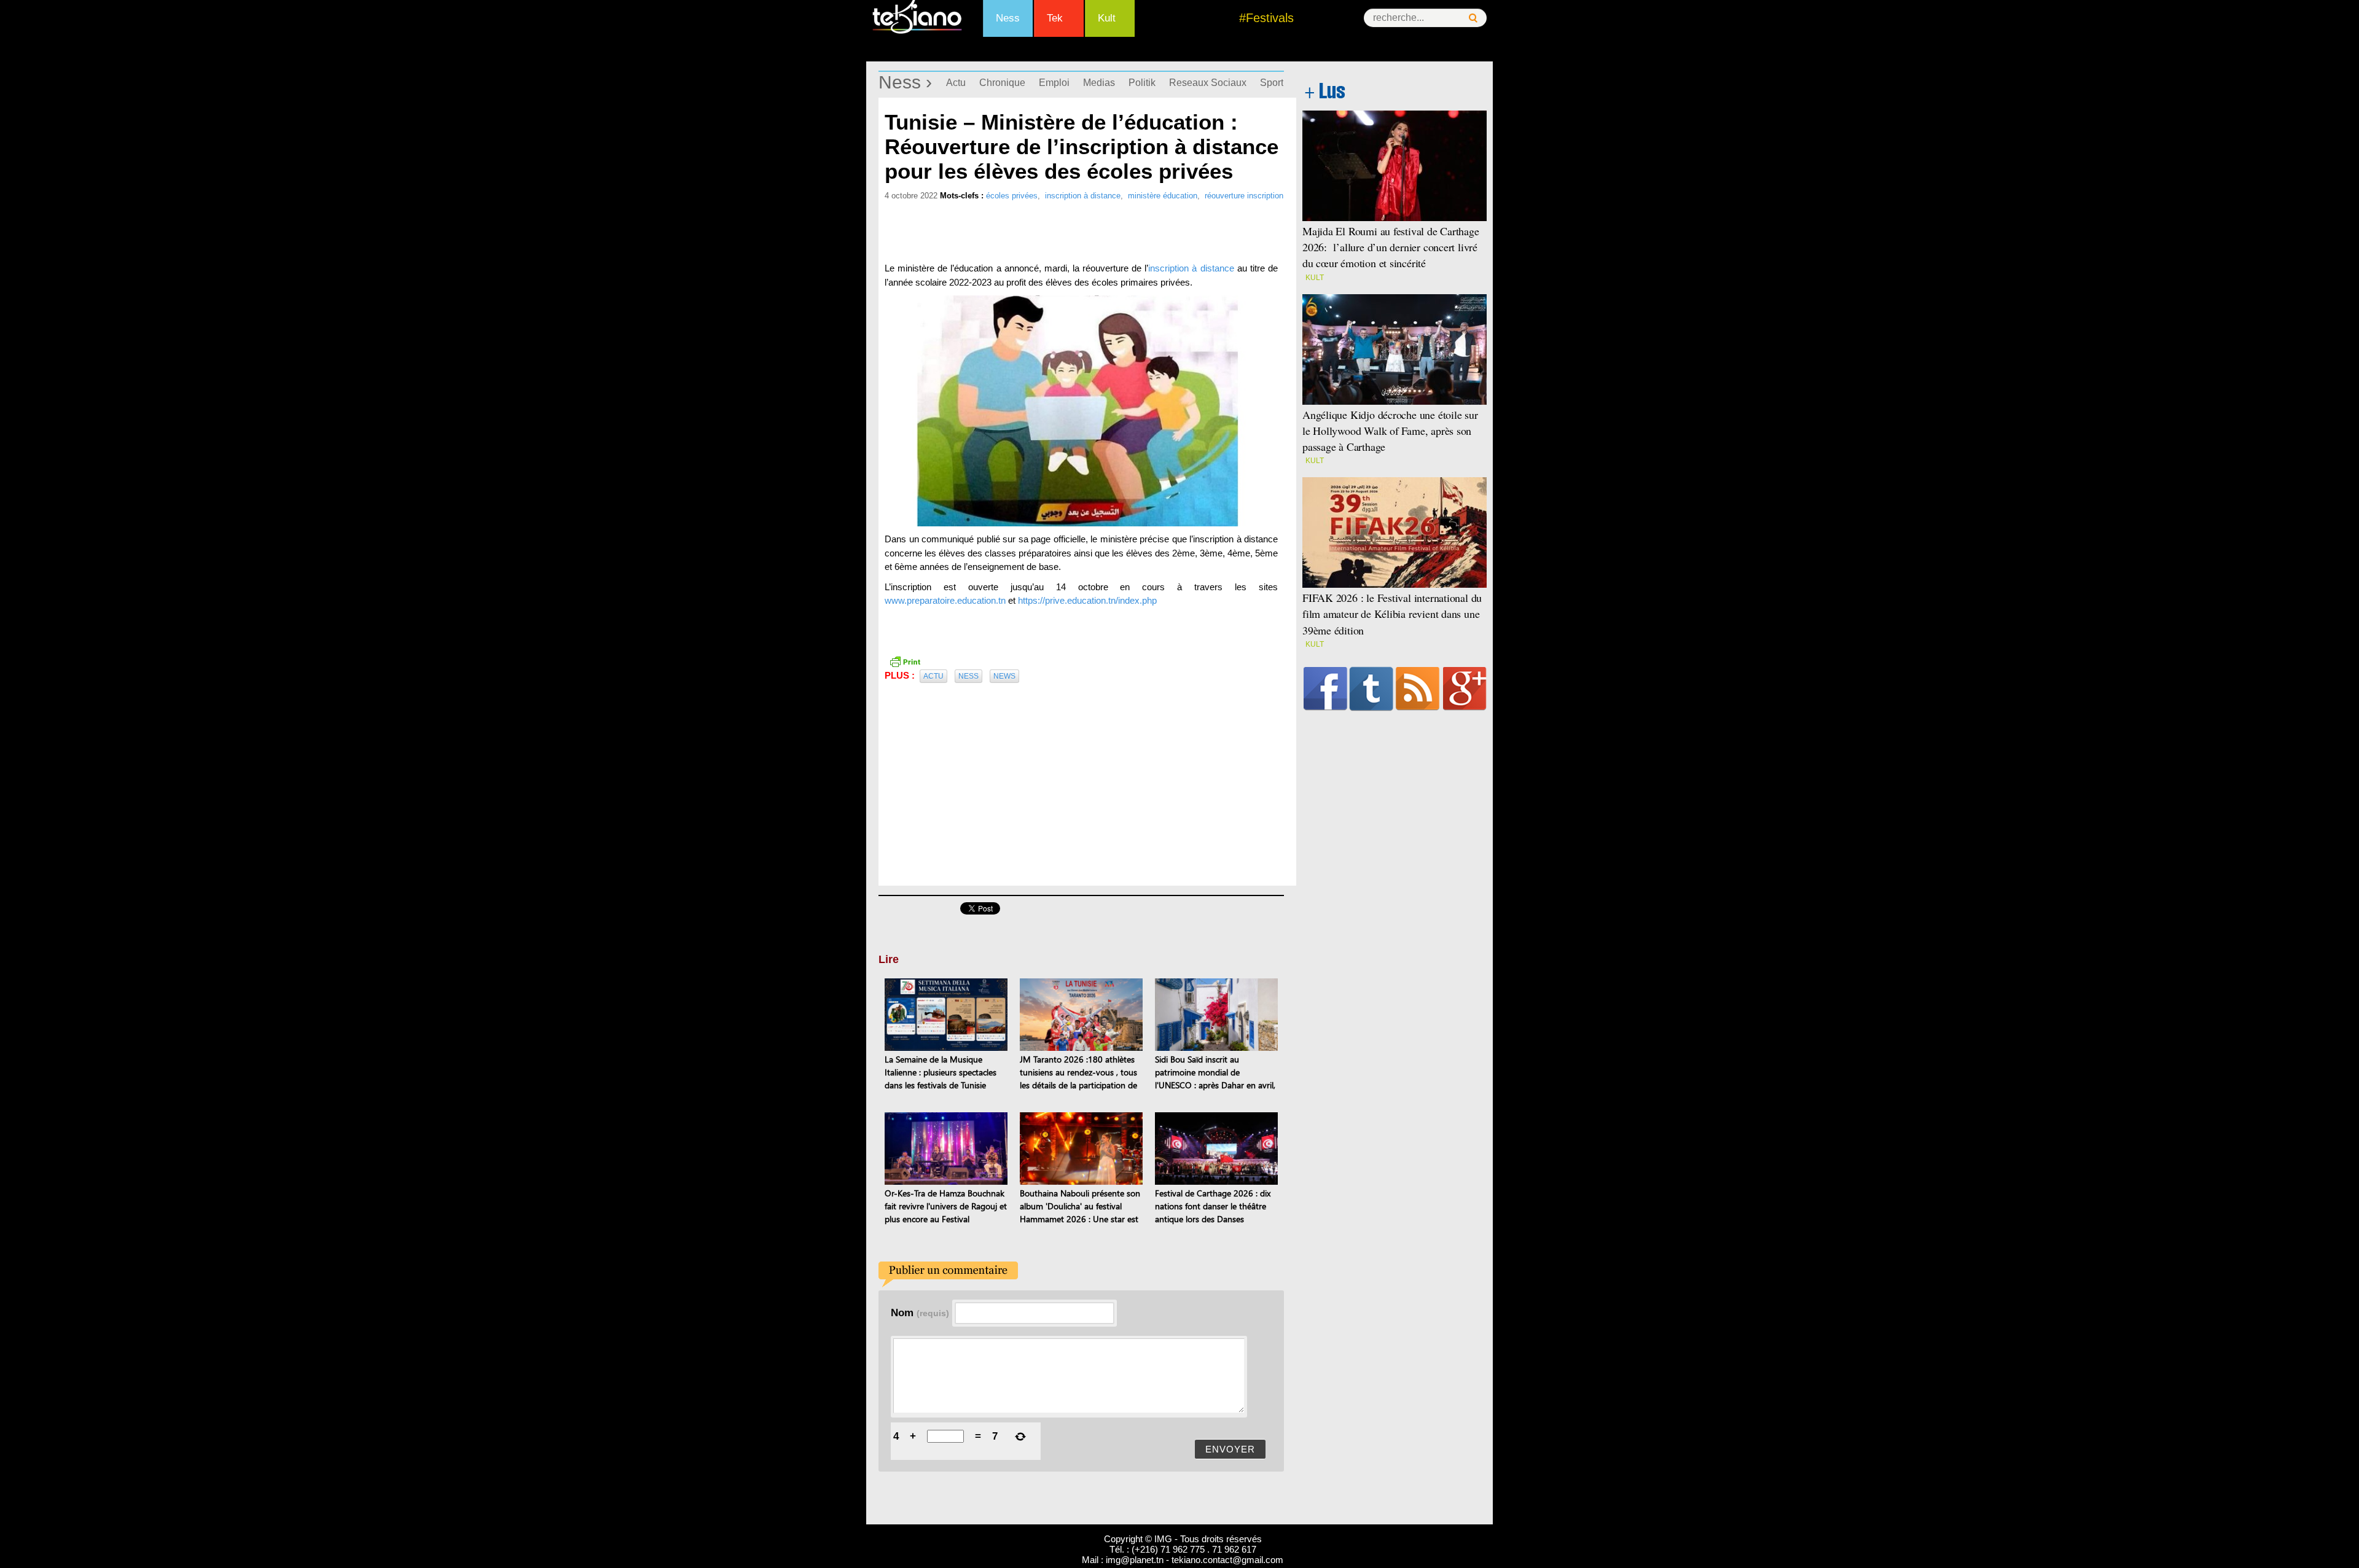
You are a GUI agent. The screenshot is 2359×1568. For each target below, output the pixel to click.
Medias (1099, 83)
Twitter (1371, 688)
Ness (1008, 18)
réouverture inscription (1244, 196)
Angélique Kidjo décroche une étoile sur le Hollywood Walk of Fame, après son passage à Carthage (1390, 431)
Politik (1142, 83)
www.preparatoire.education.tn (945, 600)
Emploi (1054, 83)
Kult (1107, 18)
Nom (920, 1313)
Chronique (1002, 83)
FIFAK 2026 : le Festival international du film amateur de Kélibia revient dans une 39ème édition (1392, 614)
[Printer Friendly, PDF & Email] (905, 661)
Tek (1055, 18)
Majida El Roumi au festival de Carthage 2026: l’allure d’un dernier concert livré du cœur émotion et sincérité (1391, 247)
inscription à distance (1083, 196)
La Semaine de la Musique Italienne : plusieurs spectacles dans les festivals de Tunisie (941, 1072)
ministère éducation (1163, 196)
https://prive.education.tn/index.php (1087, 600)
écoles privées (1012, 196)
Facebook (1325, 688)
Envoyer (1230, 1449)
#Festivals (1266, 18)
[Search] (1473, 18)
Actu (956, 83)
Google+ (1465, 688)
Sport (1272, 83)
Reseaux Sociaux (1208, 83)
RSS (1418, 688)
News (1004, 676)
